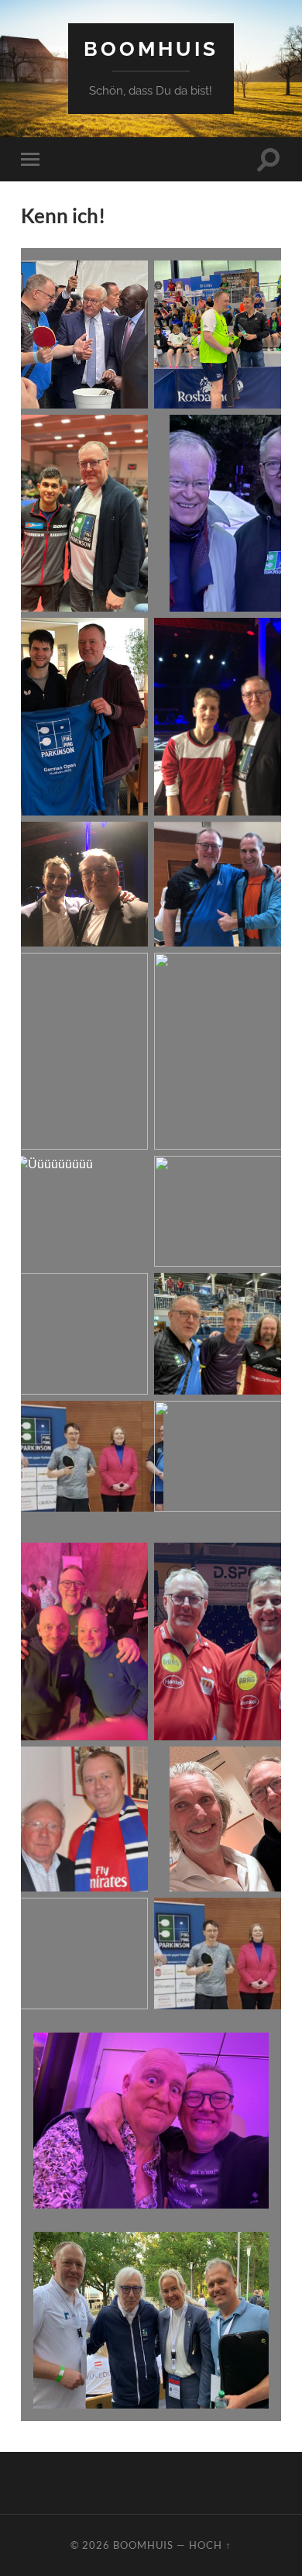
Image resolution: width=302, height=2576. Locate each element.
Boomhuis (151, 48)
